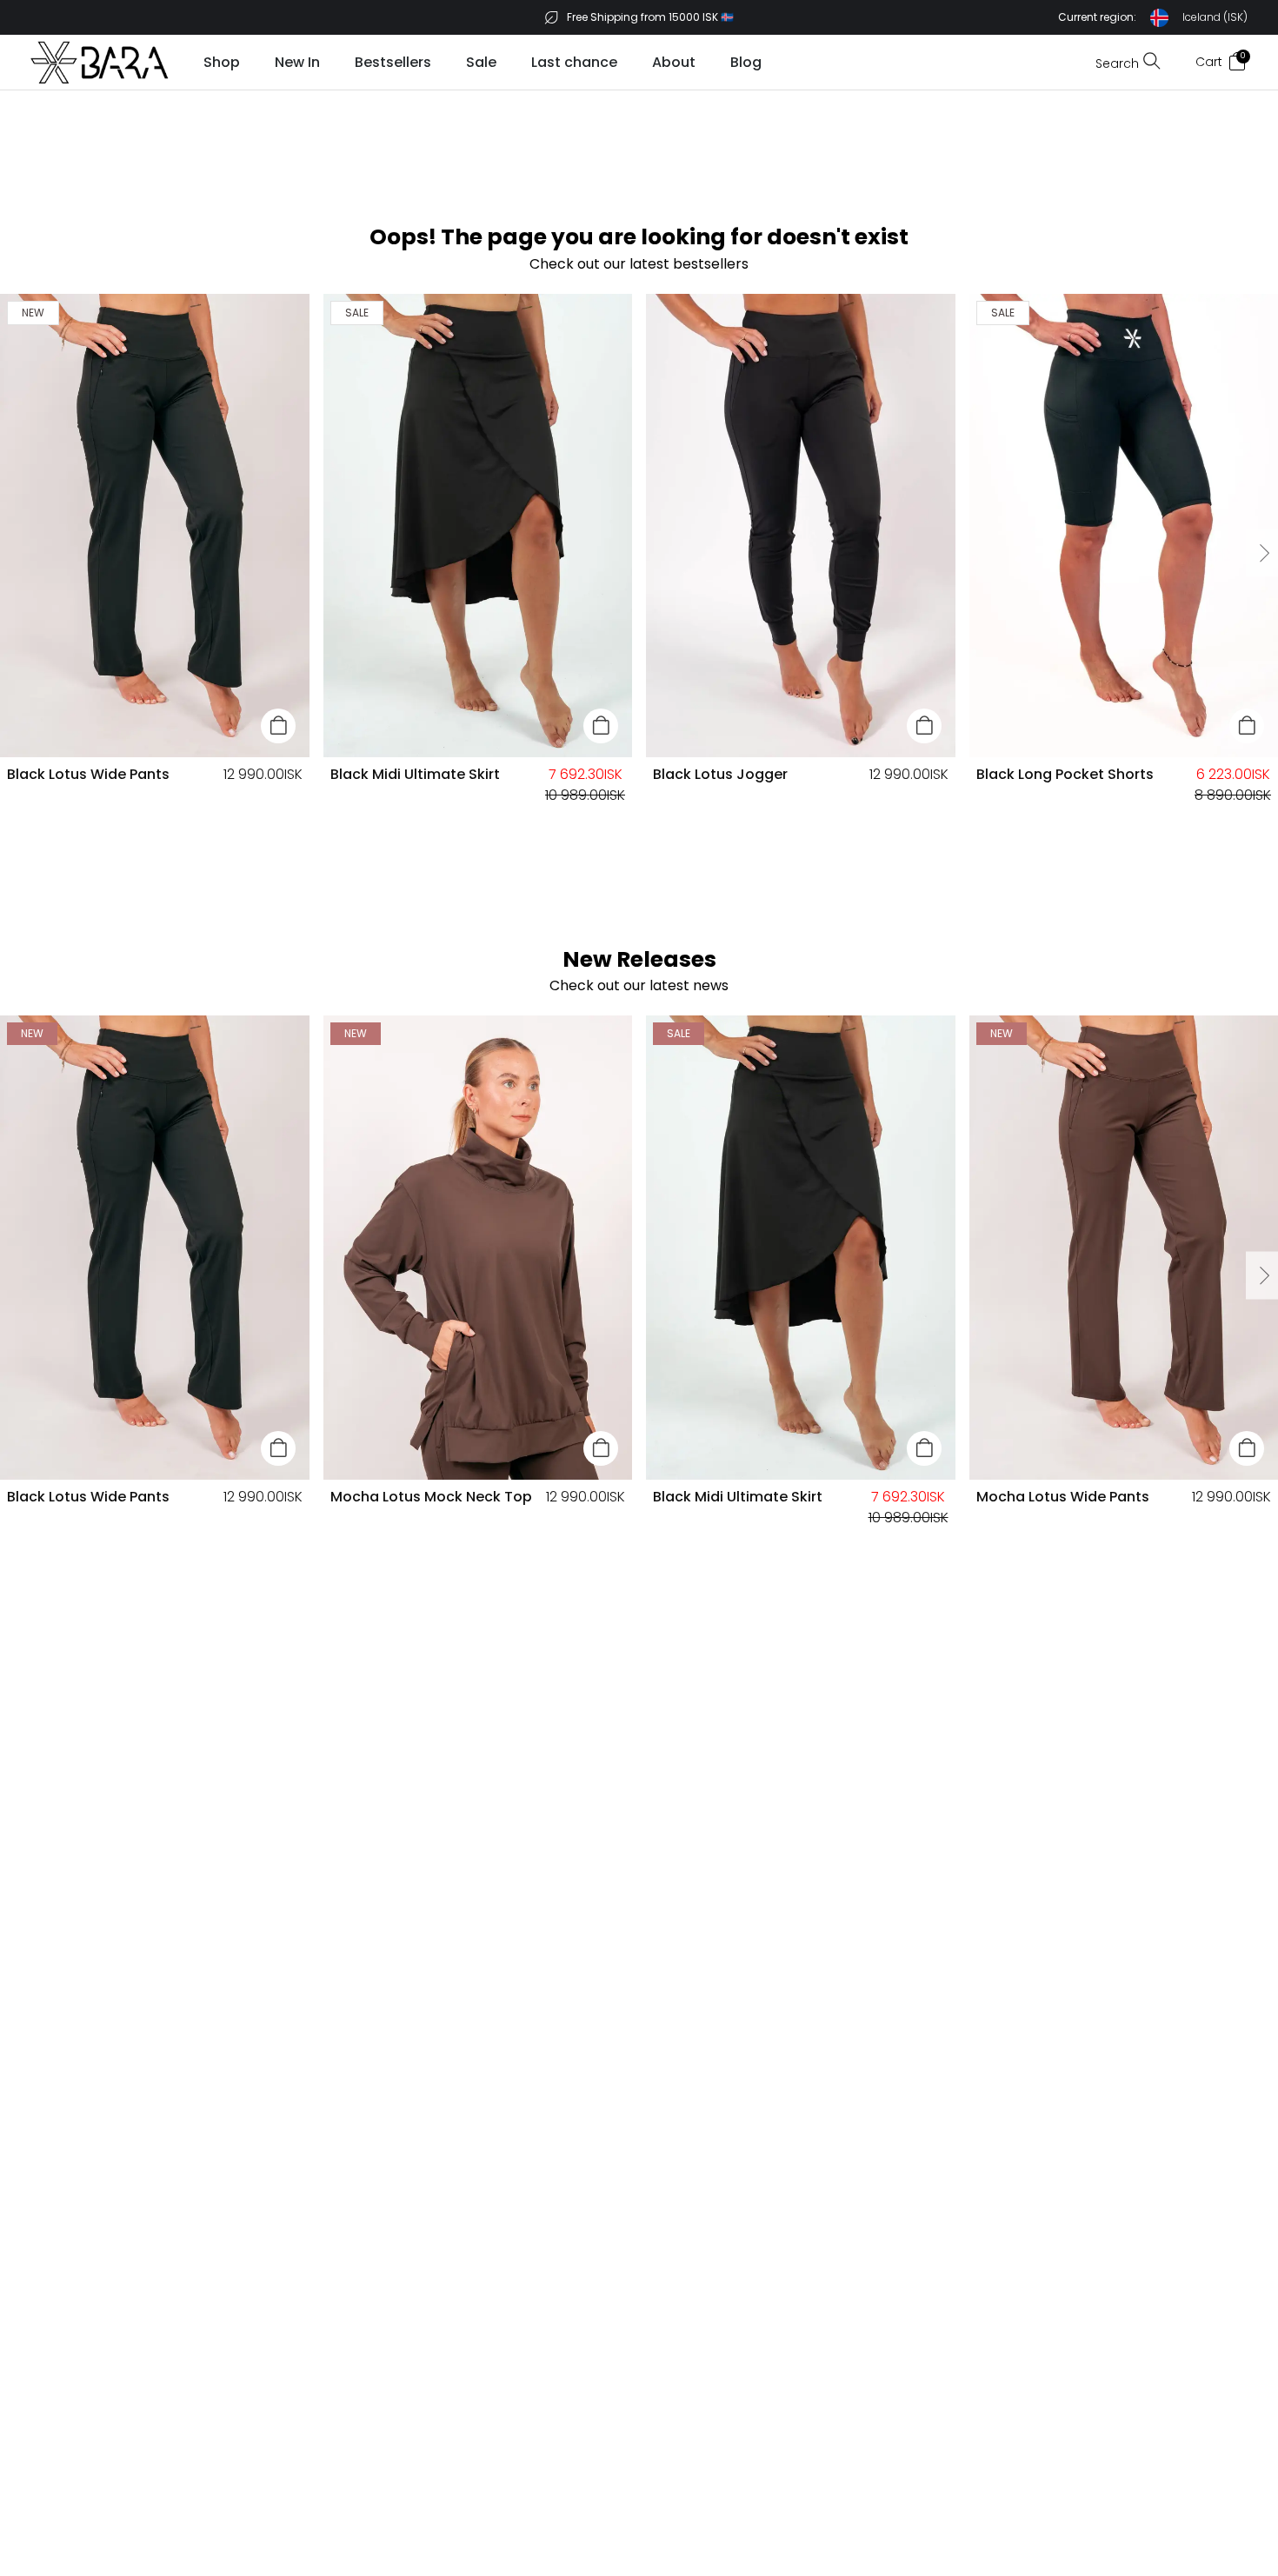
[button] (1153, 18)
